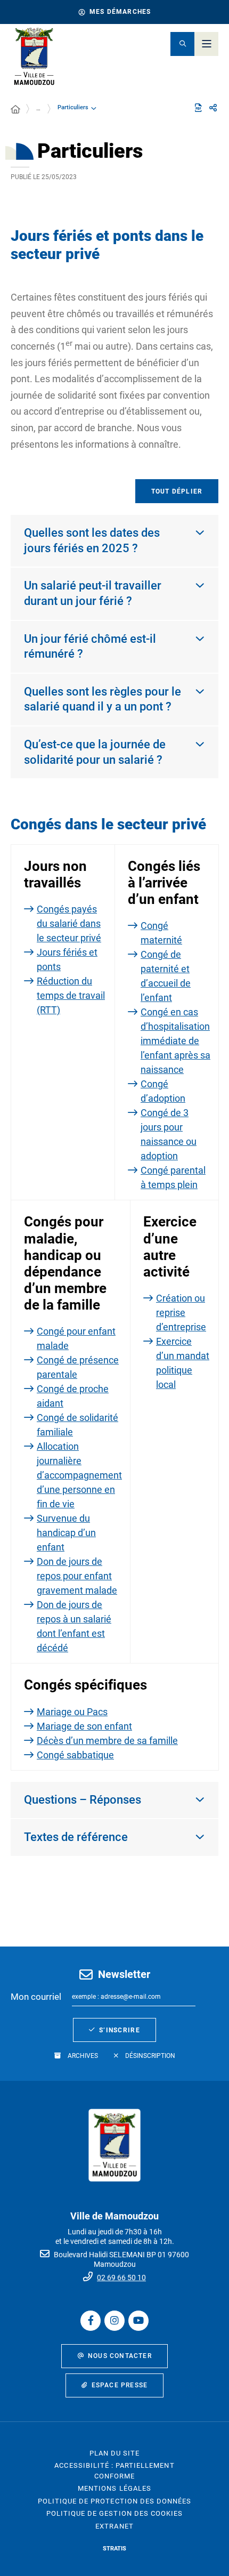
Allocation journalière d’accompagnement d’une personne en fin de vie (79, 1475)
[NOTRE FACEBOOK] (91, 2321)
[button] (182, 44)
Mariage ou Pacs (72, 1712)
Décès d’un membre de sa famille (107, 1741)
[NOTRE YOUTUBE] (138, 2321)
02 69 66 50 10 (121, 2278)
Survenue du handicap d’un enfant (66, 1533)
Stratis (114, 2549)
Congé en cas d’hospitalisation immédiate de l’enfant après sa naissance (175, 1041)
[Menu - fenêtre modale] (206, 44)
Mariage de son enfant (84, 1726)
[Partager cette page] (213, 108)
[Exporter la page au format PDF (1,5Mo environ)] (198, 108)
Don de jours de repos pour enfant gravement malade (77, 1576)
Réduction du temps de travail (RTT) (71, 995)
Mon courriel (36, 1997)
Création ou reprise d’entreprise (181, 1313)
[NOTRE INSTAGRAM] (114, 2321)
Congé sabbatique (75, 1755)
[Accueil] (15, 110)
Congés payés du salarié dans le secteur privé (69, 923)
